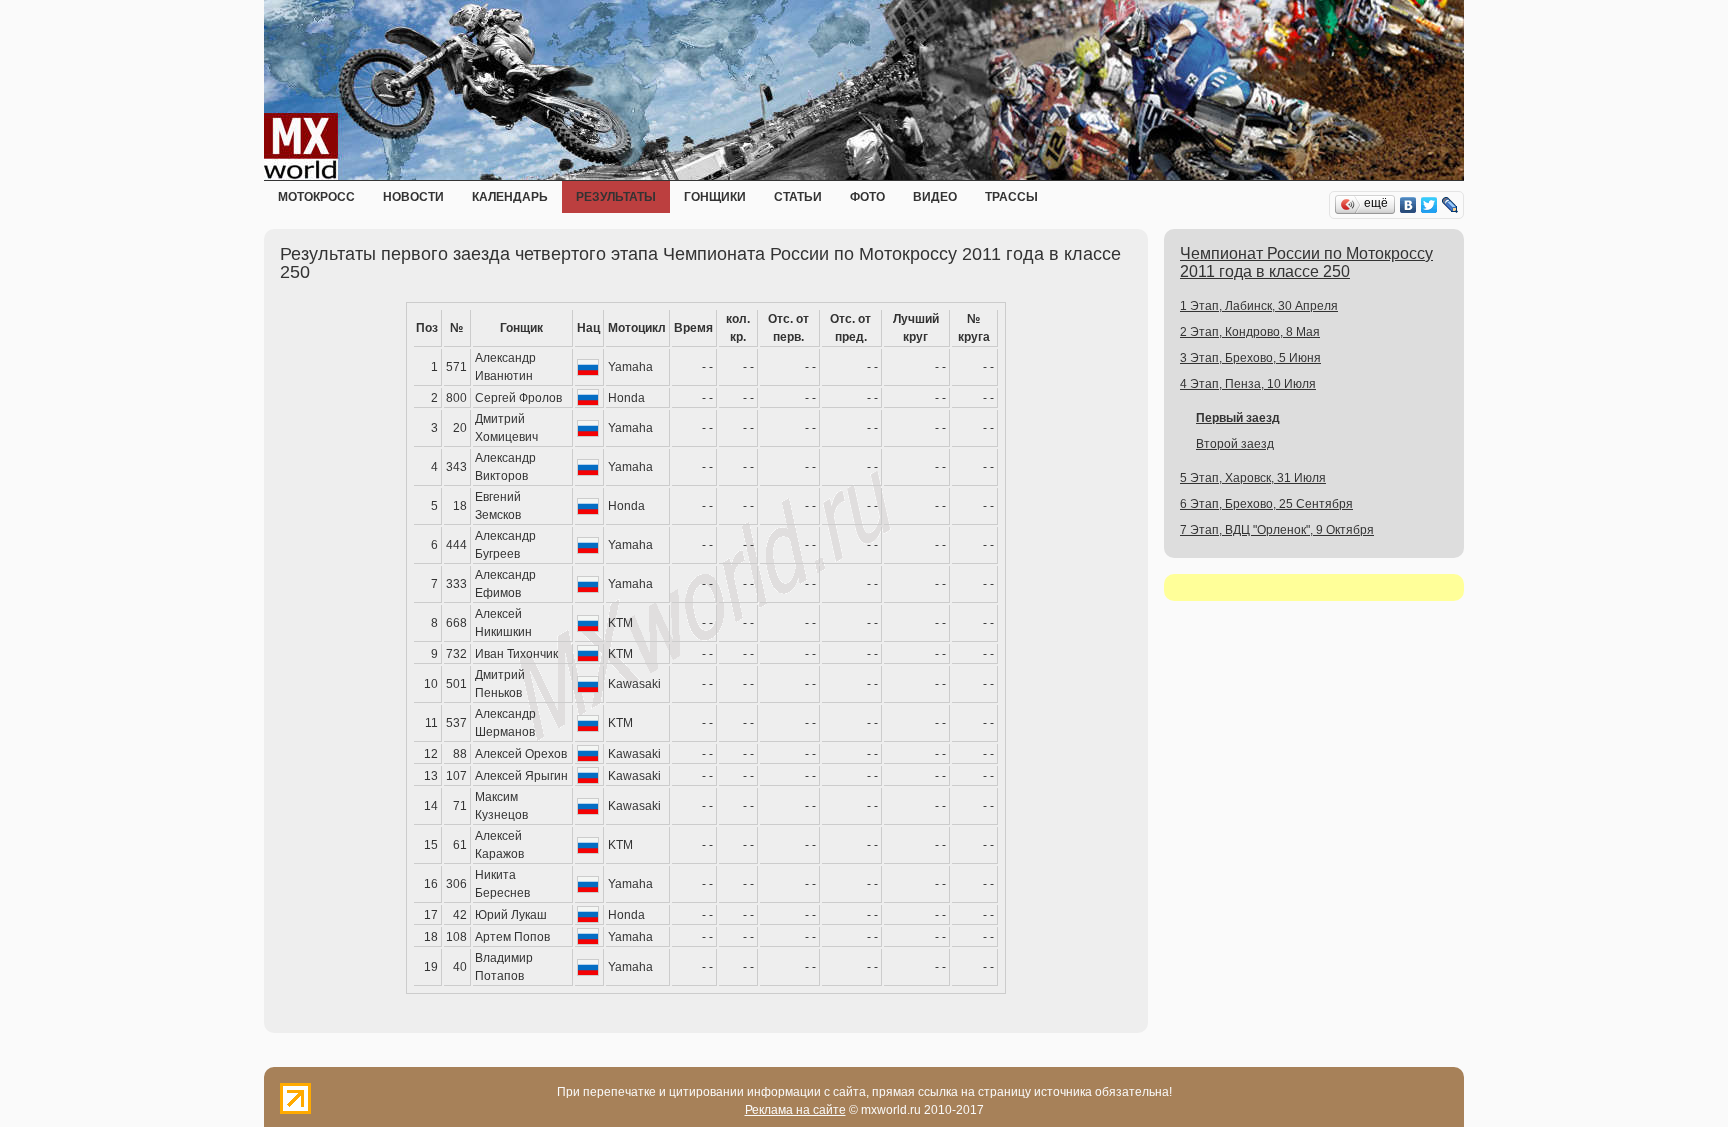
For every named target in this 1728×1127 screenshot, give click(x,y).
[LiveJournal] (1450, 205)
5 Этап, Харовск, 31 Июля (1253, 478)
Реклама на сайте (795, 1110)
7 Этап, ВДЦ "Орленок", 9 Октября (1277, 530)
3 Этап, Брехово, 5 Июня (1250, 358)
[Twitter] (1429, 205)
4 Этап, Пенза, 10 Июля (1248, 384)
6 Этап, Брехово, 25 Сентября (1266, 504)
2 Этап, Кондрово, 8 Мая (1250, 332)
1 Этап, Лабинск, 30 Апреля (1259, 306)
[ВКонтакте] (1408, 205)
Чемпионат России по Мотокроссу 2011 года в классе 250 (1306, 262)
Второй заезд (1235, 444)
